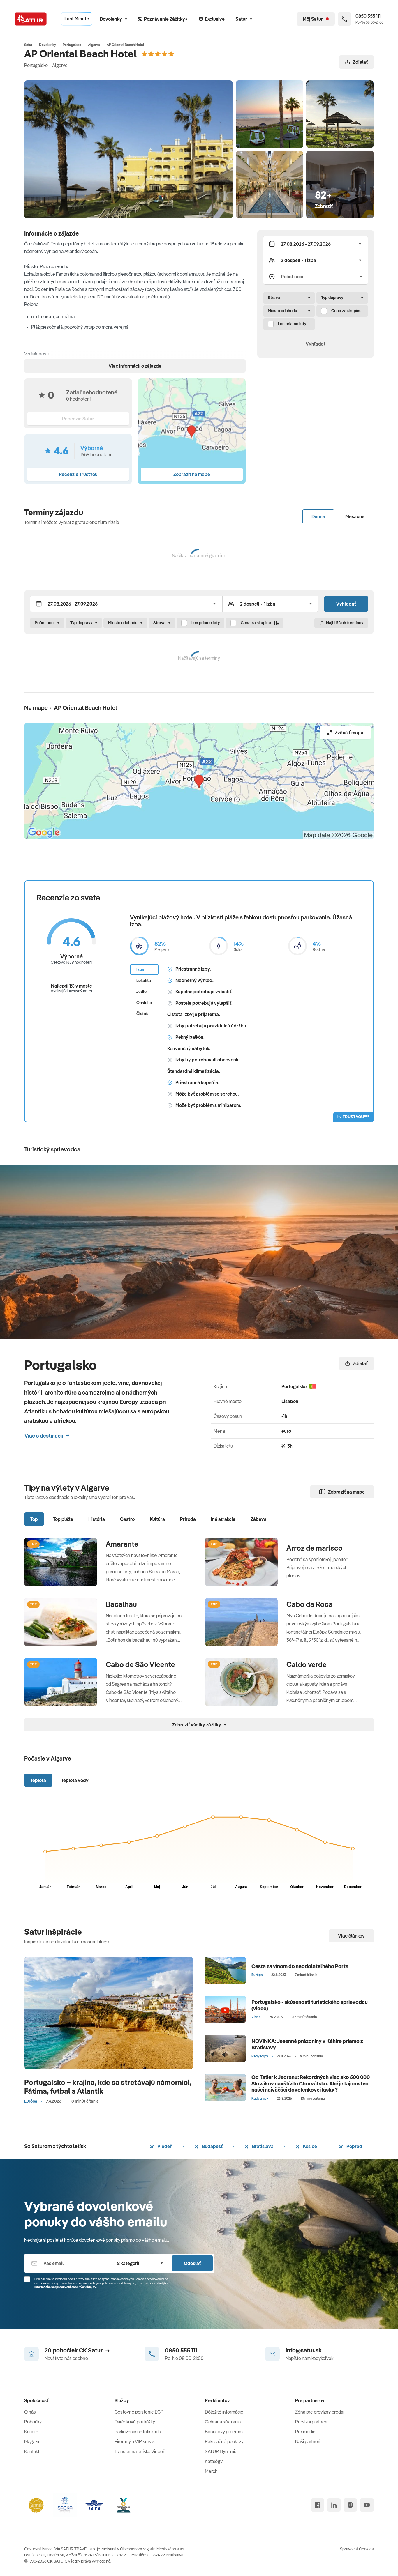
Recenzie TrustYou (78, 474)
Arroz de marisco (315, 1548)
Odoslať (192, 2263)
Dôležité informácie (224, 2412)
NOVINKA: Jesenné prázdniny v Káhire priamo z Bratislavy (307, 2044)
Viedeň (164, 2146)
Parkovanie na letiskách (138, 2432)
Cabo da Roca (310, 1604)
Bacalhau (121, 1604)
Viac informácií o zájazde (135, 366)
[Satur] (31, 19)
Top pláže (63, 1519)
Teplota (38, 1780)
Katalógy (214, 2461)
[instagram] (350, 2505)
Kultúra (157, 1519)
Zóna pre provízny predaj (320, 2412)
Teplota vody (75, 1780)
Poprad (354, 2146)
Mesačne (355, 516)
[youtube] (367, 2505)
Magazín (32, 2441)
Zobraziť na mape (346, 1492)
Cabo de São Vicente (140, 1664)
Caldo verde (307, 1664)
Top (34, 1519)
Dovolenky (111, 19)
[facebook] (318, 2505)
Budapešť (212, 2146)
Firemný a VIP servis (135, 2441)
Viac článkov (351, 1936)
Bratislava (262, 2146)
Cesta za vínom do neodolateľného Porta (300, 1966)
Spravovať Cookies (357, 2549)
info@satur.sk (304, 2350)
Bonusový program (224, 2432)
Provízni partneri (311, 2422)
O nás (30, 2412)
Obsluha (144, 1003)
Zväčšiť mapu (349, 733)
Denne (318, 516)
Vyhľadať (316, 344)
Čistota (143, 1014)
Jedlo (141, 992)
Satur (241, 19)
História (97, 1519)
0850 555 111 (181, 2350)
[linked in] (334, 2505)
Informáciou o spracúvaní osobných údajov (65, 2287)
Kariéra (31, 2432)
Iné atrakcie (223, 1519)
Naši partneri (308, 2441)
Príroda (188, 1519)
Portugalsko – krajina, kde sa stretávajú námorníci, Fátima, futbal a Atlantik (108, 2086)
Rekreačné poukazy (224, 2441)
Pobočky (33, 2422)
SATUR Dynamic (221, 2451)
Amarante (122, 1544)
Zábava (259, 1519)
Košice (310, 2146)
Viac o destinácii (44, 1436)
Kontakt (32, 2451)
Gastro (127, 1519)
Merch (211, 2471)
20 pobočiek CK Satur (74, 2350)
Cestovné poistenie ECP (139, 2412)
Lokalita (144, 981)
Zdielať (360, 62)
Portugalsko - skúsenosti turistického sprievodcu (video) (310, 2005)
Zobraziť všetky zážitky (197, 1725)
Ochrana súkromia (223, 2422)
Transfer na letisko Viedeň (140, 2451)
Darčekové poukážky (135, 2422)
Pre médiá (305, 2432)
